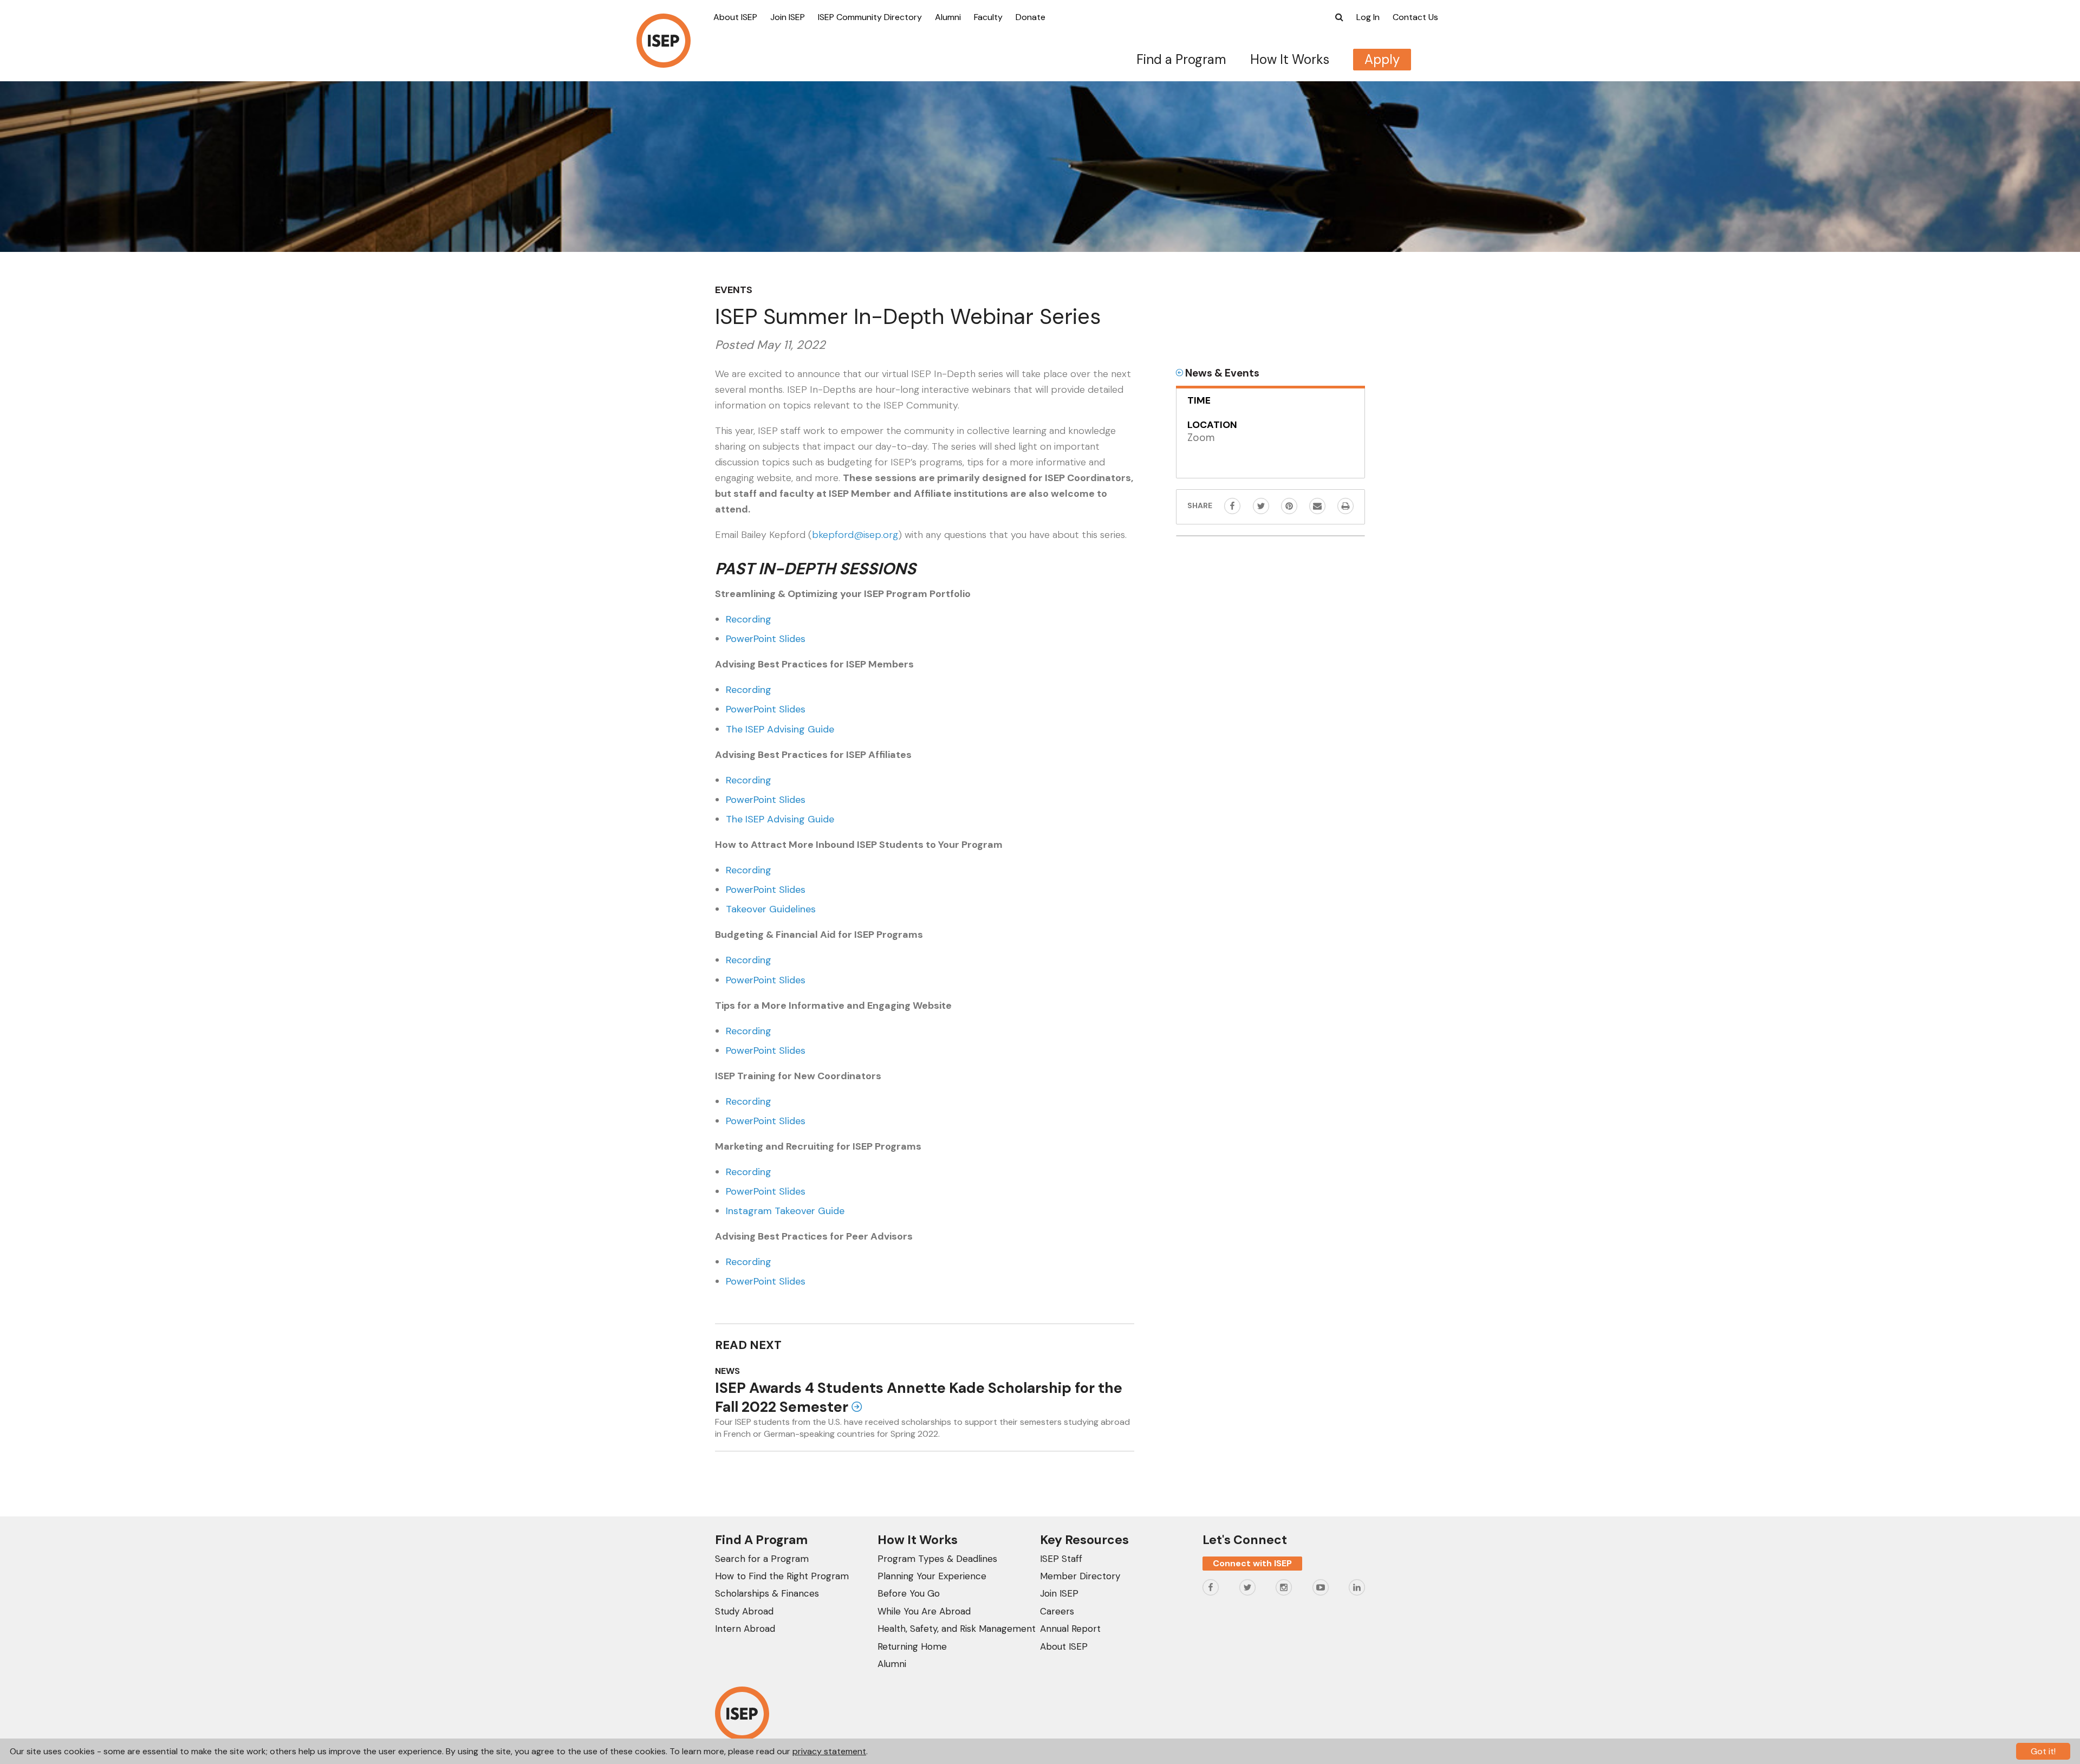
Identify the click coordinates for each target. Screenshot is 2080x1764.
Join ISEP (788, 17)
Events (734, 290)
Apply (1382, 59)
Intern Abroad (745, 1629)
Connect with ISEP (1252, 1563)
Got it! (2043, 1751)
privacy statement (829, 1751)
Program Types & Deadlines (937, 1559)
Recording (749, 619)
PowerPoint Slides (766, 639)
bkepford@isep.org (855, 535)
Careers (1057, 1611)
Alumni (948, 17)
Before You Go (909, 1593)
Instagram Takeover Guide (785, 1211)
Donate (1031, 17)
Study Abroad (744, 1611)
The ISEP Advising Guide (780, 729)
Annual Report (1070, 1629)
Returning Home (912, 1646)
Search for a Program (762, 1559)
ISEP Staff (1061, 1559)
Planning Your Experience (932, 1576)
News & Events (1221, 373)
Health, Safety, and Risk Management (957, 1629)
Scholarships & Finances (767, 1593)
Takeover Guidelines (771, 909)
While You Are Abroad (924, 1611)
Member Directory (1080, 1576)
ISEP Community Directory (870, 17)
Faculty (988, 17)
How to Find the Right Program (782, 1576)
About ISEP (735, 17)
